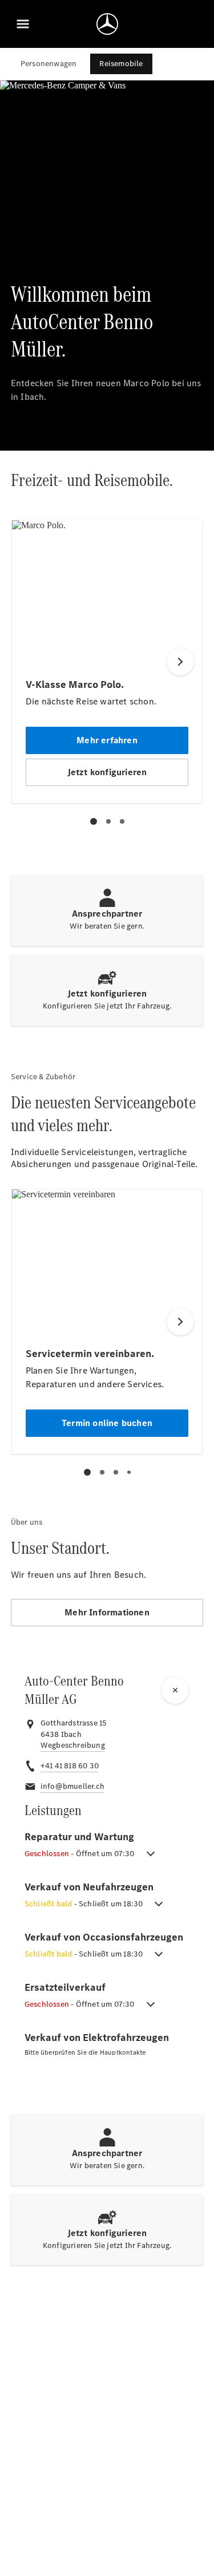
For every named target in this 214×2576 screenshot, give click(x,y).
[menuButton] (23, 24)
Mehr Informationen (107, 1612)
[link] (73, 1745)
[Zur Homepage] (107, 24)
